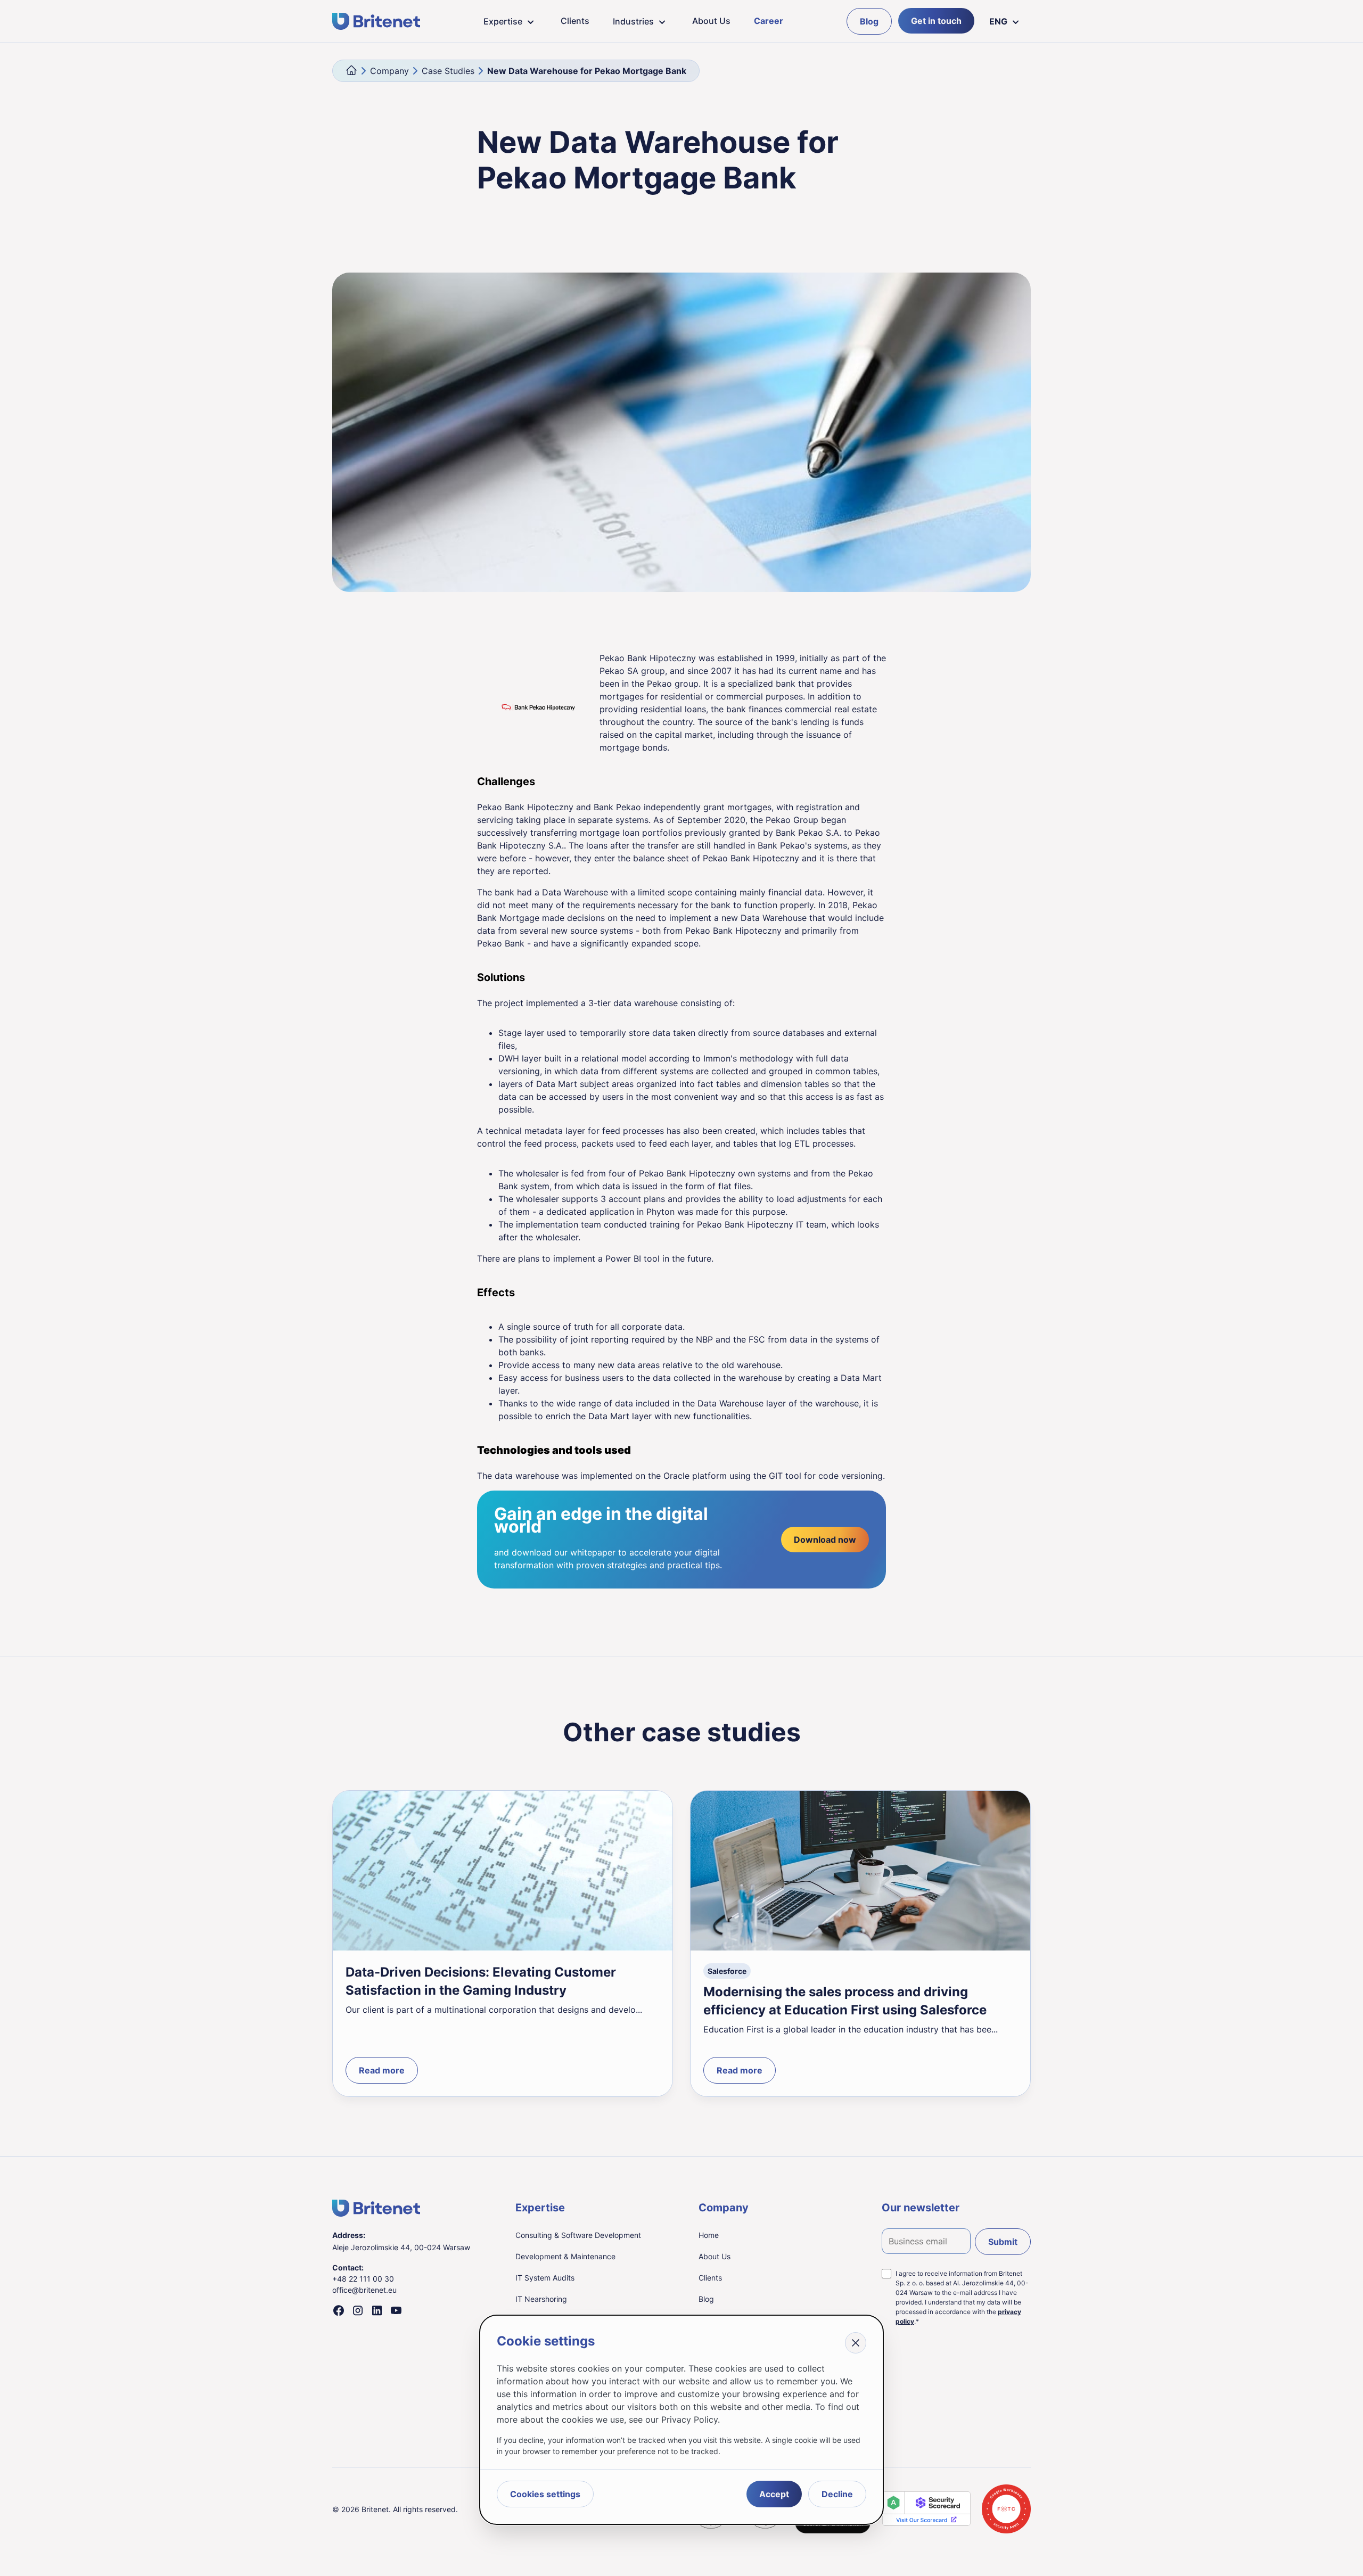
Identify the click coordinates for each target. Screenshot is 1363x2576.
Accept (774, 2494)
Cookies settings (545, 2494)
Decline (837, 2494)
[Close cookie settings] (856, 2343)
